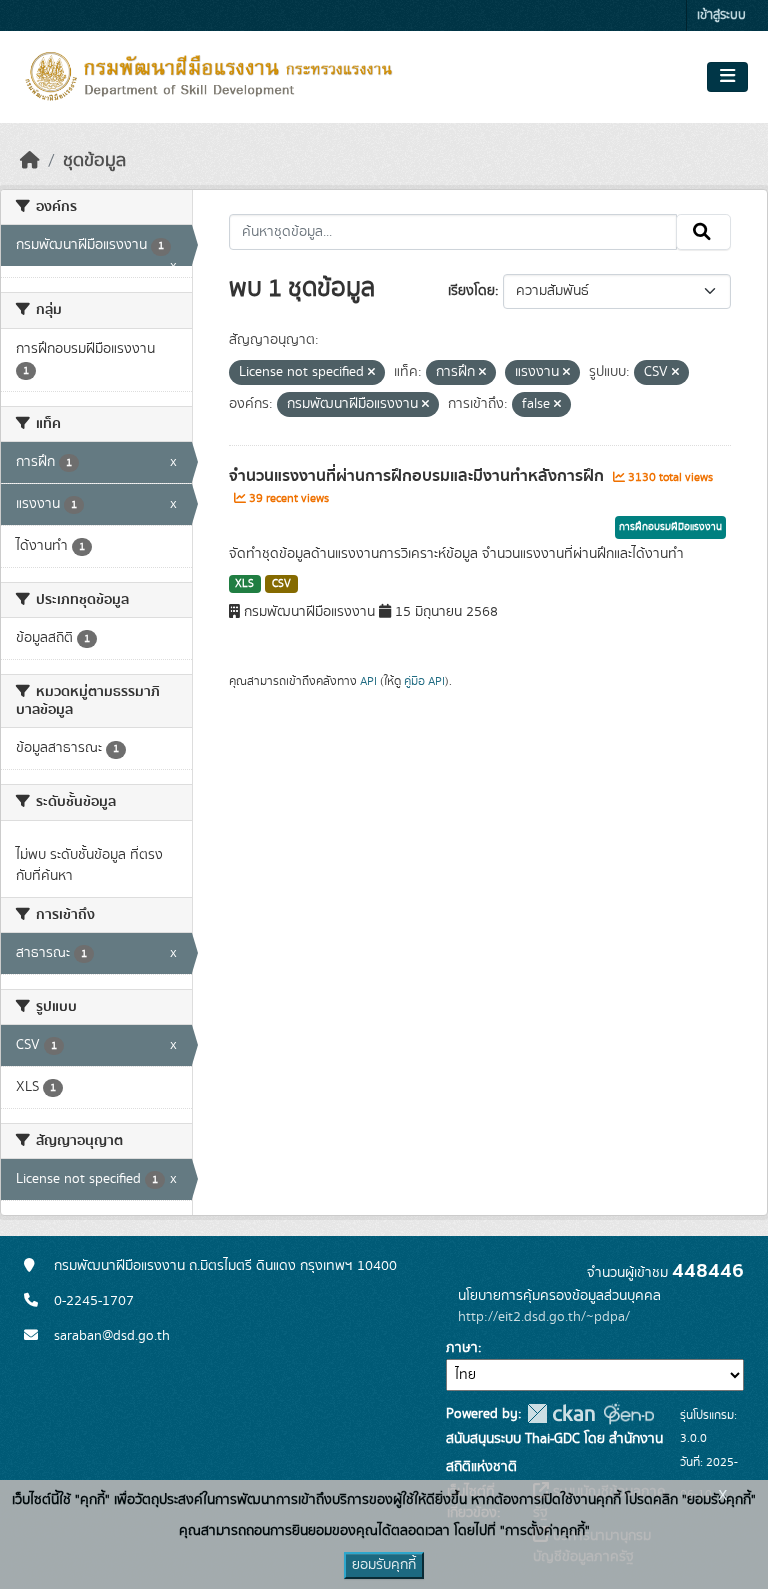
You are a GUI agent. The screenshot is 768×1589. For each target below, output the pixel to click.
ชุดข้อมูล (94, 161)
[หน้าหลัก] (30, 161)
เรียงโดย (471, 291)
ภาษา (462, 1348)
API (368, 681)
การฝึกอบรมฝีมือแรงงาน (670, 527)
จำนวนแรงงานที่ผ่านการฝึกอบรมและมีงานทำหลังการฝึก (418, 476)
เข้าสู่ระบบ (721, 15)
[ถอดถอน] (371, 373)
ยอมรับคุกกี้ (384, 1565)
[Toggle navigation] (727, 77)
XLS (244, 584)
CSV (281, 584)
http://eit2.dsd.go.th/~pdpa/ (544, 1317)
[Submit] (703, 232)
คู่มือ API (424, 681)
